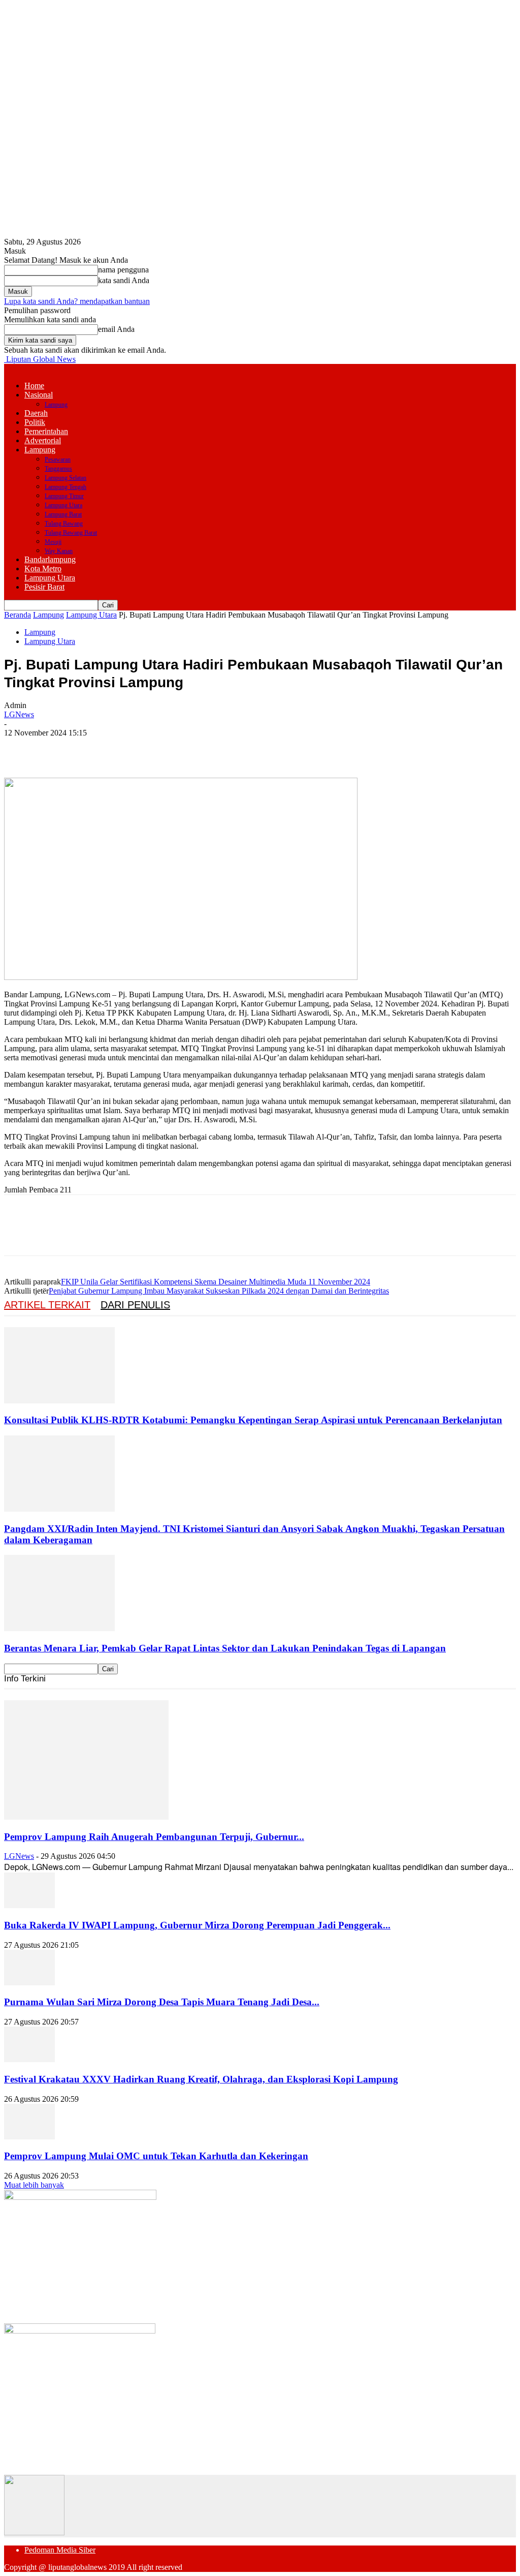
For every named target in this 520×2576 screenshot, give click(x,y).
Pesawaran (58, 459)
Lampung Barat (63, 514)
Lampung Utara (63, 505)
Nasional (39, 395)
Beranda (18, 615)
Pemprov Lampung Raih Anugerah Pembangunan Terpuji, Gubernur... (154, 1837)
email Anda (116, 329)
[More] (168, 748)
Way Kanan (59, 551)
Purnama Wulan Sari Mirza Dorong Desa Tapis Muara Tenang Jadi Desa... (162, 2002)
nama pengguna (123, 270)
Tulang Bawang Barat (71, 533)
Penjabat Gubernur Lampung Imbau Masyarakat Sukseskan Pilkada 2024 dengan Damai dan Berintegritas (219, 1291)
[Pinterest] (94, 748)
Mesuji (53, 542)
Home (34, 386)
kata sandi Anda (124, 280)
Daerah (36, 413)
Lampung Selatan (66, 478)
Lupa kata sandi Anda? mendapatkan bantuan (77, 301)
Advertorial (43, 440)
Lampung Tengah (66, 487)
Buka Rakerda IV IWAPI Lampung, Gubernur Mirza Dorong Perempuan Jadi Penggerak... (197, 1925)
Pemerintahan (46, 431)
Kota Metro (43, 569)
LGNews (19, 714)
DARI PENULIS (135, 1305)
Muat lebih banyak (34, 2185)
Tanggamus (58, 469)
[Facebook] (21, 748)
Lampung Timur (64, 496)
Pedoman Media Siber (60, 2550)
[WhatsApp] (131, 748)
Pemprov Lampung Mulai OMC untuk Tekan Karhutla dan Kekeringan (156, 2156)
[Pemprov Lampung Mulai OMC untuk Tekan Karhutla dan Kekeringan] (29, 2137)
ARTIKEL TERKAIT (47, 1305)
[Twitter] (57, 748)
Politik (35, 422)
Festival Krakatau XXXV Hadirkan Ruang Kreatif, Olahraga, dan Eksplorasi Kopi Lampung (201, 2079)
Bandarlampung (50, 559)
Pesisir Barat (44, 587)
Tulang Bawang (64, 524)
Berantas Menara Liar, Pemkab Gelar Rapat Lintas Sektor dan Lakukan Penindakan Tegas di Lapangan (225, 1648)
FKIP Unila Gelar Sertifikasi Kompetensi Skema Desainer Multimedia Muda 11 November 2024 (216, 1282)
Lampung (56, 405)
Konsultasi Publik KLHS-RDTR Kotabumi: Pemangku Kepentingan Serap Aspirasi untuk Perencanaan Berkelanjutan (253, 1420)
